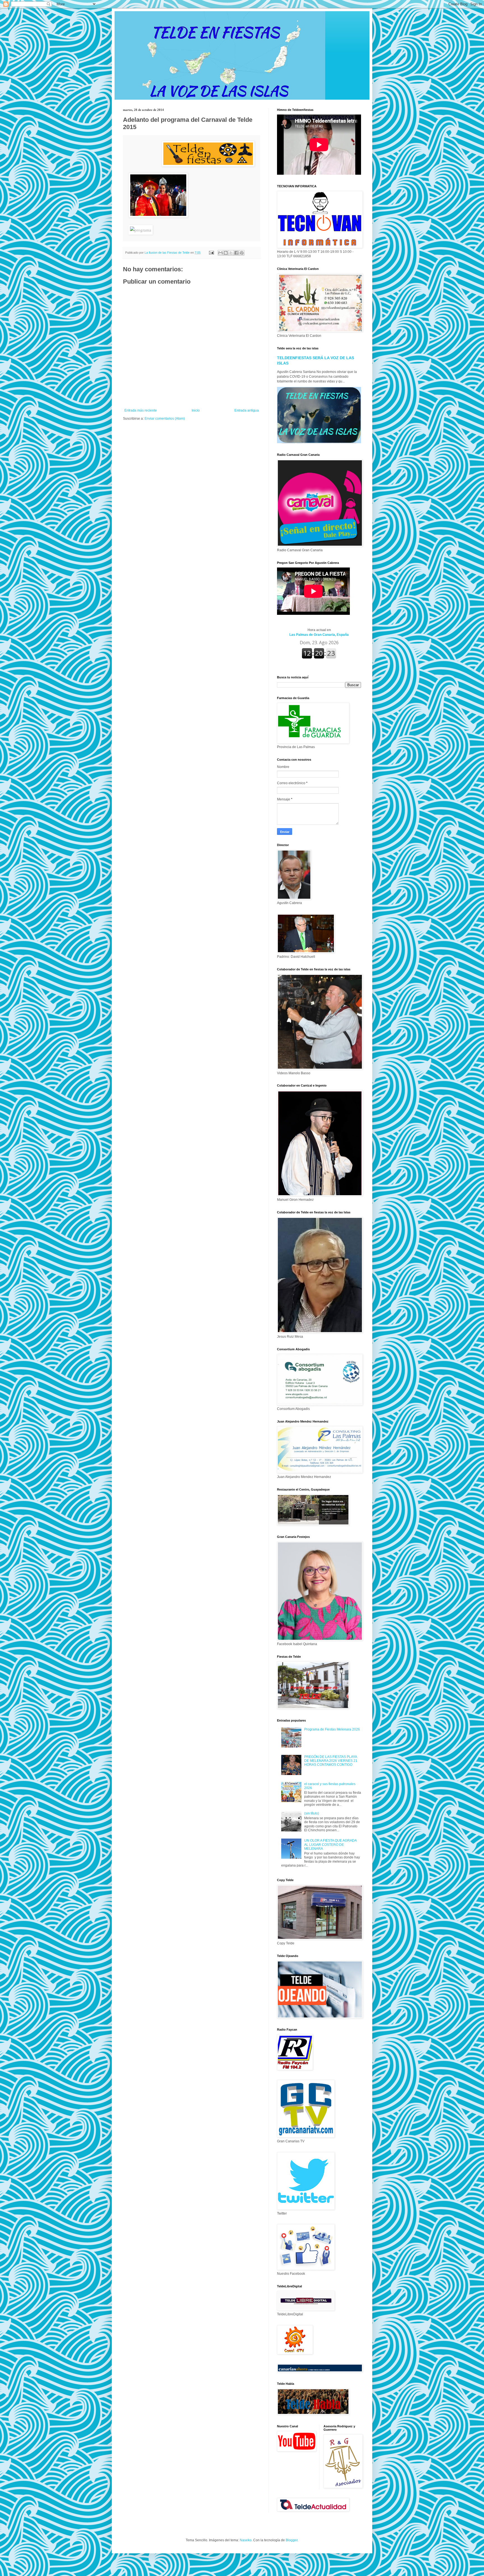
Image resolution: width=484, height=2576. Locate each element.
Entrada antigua (247, 410)
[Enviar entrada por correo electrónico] (211, 253)
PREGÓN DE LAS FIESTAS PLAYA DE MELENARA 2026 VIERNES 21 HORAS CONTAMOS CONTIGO (331, 1761)
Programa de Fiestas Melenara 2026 (332, 1729)
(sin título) (312, 1813)
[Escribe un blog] (226, 253)
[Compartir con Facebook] (236, 253)
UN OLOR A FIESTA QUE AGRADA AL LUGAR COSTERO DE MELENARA (330, 1845)
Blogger (292, 2540)
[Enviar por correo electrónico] (220, 253)
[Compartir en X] (231, 253)
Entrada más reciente (141, 410)
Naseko (246, 2540)
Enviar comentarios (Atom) (165, 419)
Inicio (196, 410)
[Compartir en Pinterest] (242, 253)
